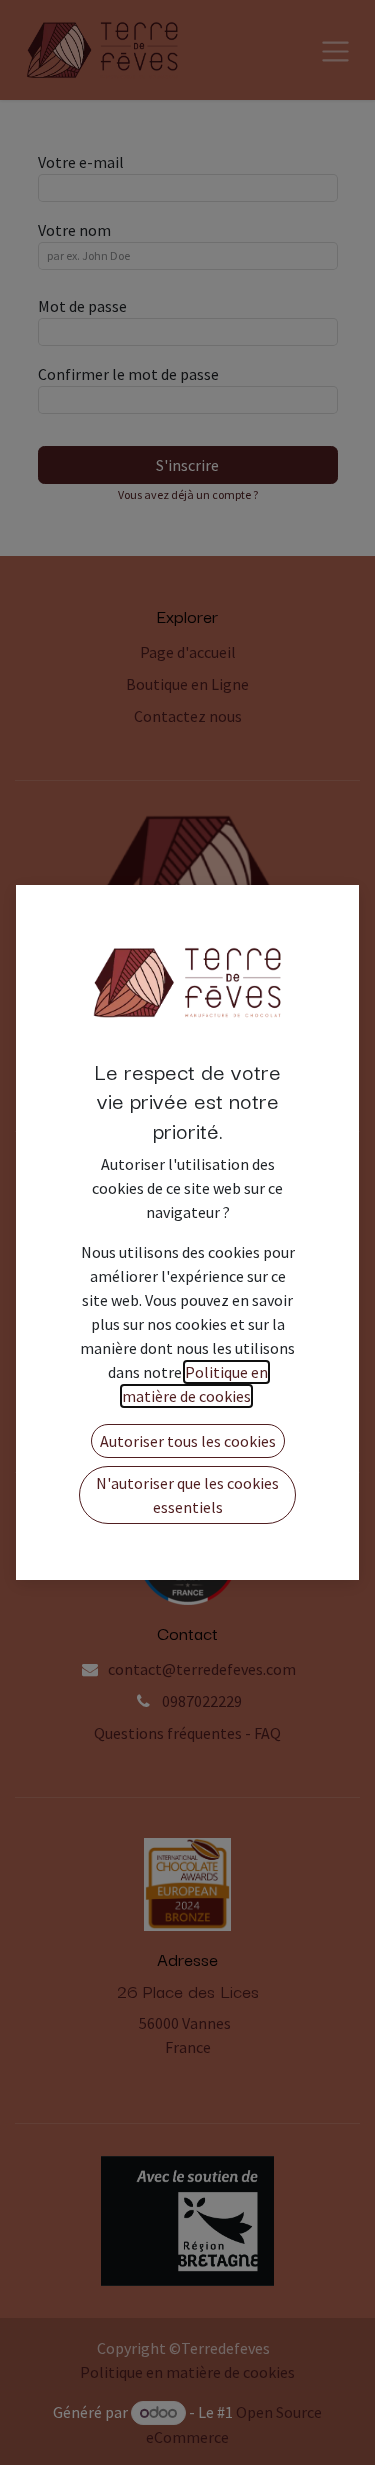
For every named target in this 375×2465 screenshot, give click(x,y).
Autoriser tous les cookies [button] (188, 1441)
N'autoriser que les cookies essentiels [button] (187, 1495)
